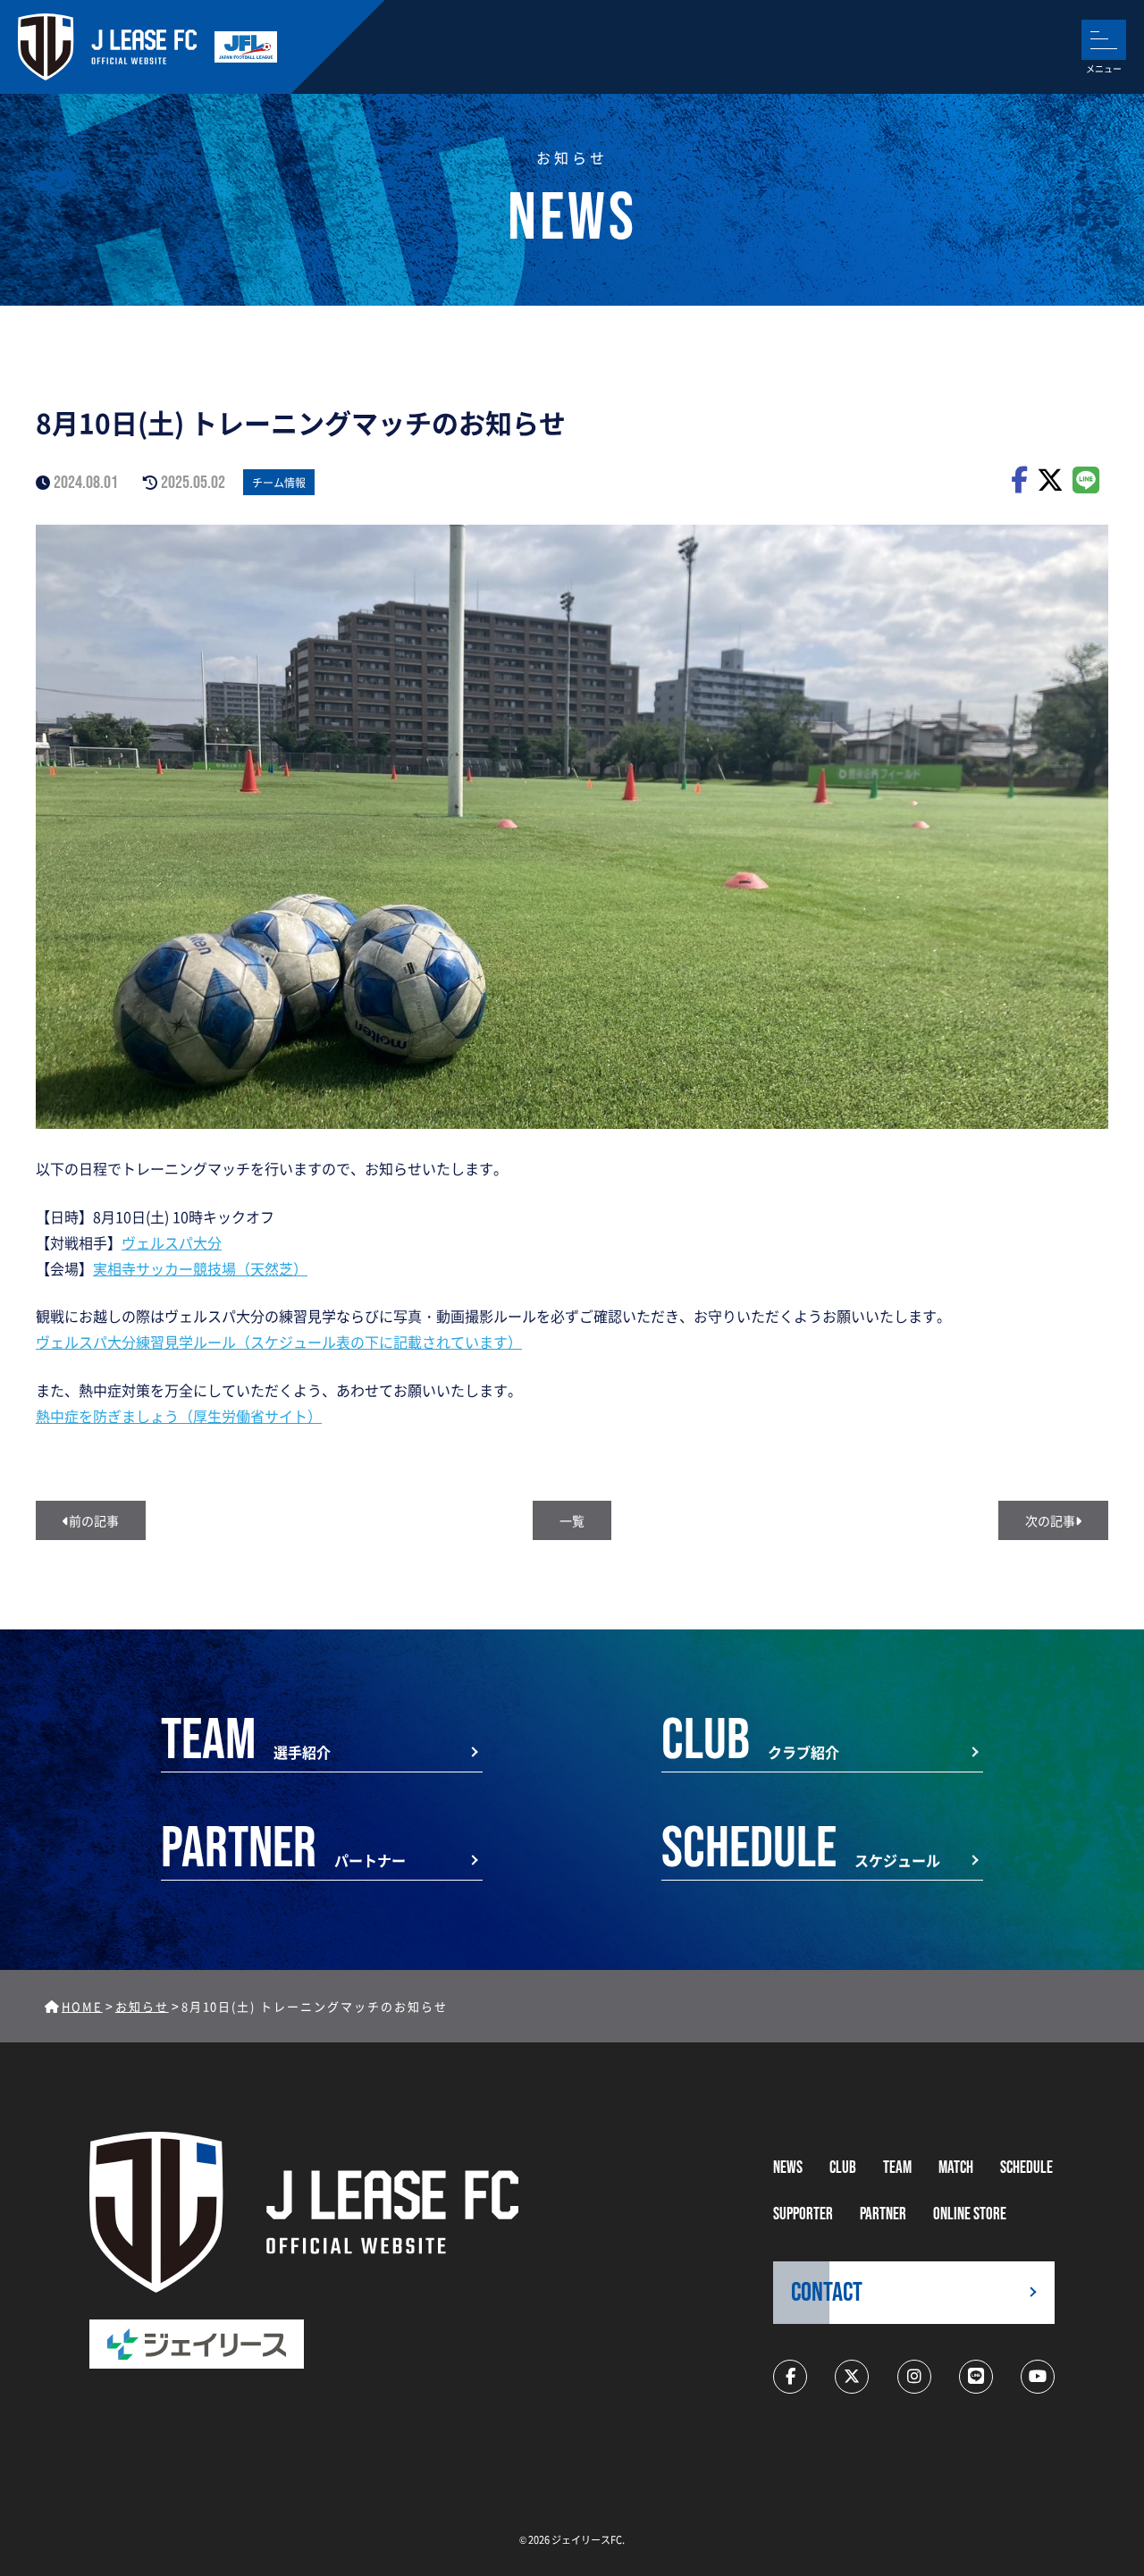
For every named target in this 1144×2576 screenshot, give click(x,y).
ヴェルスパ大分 (172, 1242)
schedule (1026, 2168)
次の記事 (1050, 1520)
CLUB (843, 2168)
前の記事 (94, 1520)
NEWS (788, 2168)
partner (883, 2214)
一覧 (572, 1520)
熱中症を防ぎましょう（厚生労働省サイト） (179, 1416)
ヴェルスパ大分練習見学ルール (136, 1342)
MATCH (956, 2168)
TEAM (897, 2168)
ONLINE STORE (970, 2214)
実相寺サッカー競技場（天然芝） (200, 1268)
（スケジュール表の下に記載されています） (379, 1342)
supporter (803, 2214)
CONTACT (827, 2293)
